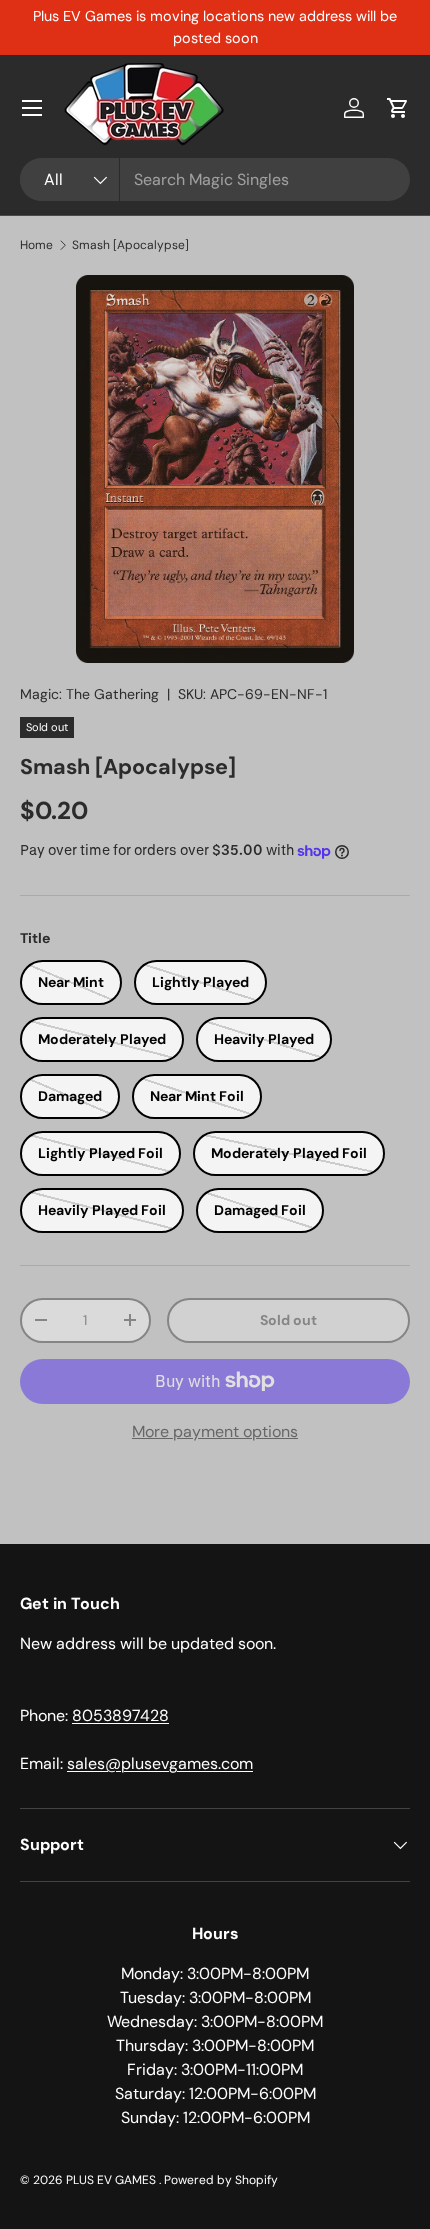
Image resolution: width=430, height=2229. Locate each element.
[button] (398, 108)
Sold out (288, 1320)
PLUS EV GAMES (112, 2180)
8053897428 (120, 1715)
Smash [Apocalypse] (130, 245)
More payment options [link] (215, 1431)
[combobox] (215, 179)
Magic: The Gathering (89, 694)
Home (36, 245)
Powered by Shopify (221, 2180)
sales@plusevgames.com (160, 1763)
